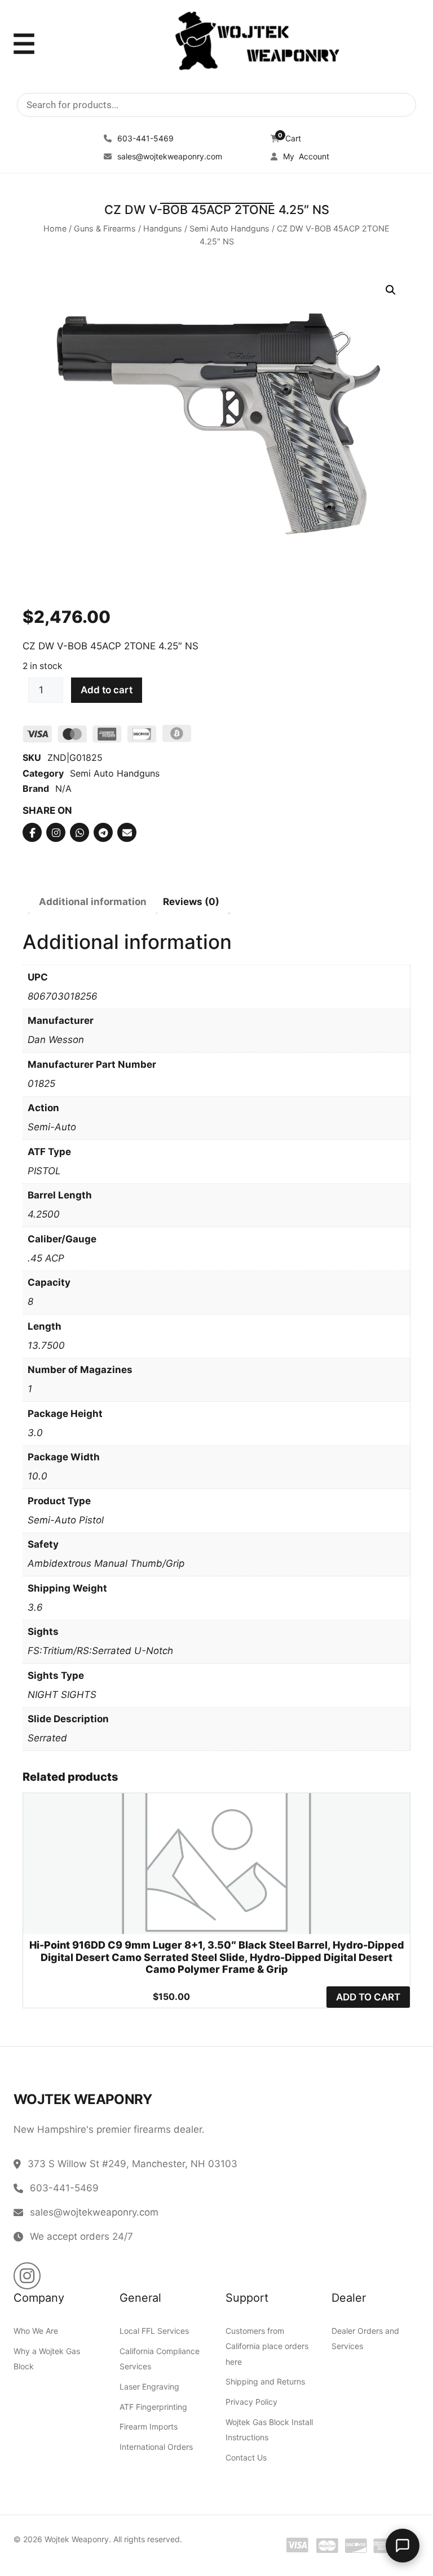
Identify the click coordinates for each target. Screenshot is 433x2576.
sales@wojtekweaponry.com (169, 156)
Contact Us (246, 2457)
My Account (305, 156)
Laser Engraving (149, 2386)
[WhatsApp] (79, 832)
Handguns (163, 228)
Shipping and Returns (265, 2382)
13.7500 (46, 1345)
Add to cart (107, 689)
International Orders (156, 2447)
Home (55, 228)
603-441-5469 (144, 138)
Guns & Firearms (105, 228)
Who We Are (36, 2331)
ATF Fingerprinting (153, 2407)
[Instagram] (56, 832)
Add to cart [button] (368, 1996)
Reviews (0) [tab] (191, 901)
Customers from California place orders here (267, 2347)
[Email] (127, 832)
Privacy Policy (251, 2402)
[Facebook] (32, 832)
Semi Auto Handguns (229, 228)
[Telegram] (103, 832)
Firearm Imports (149, 2427)
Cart (290, 138)
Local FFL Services (154, 2331)
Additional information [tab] (93, 901)
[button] (391, 290)
